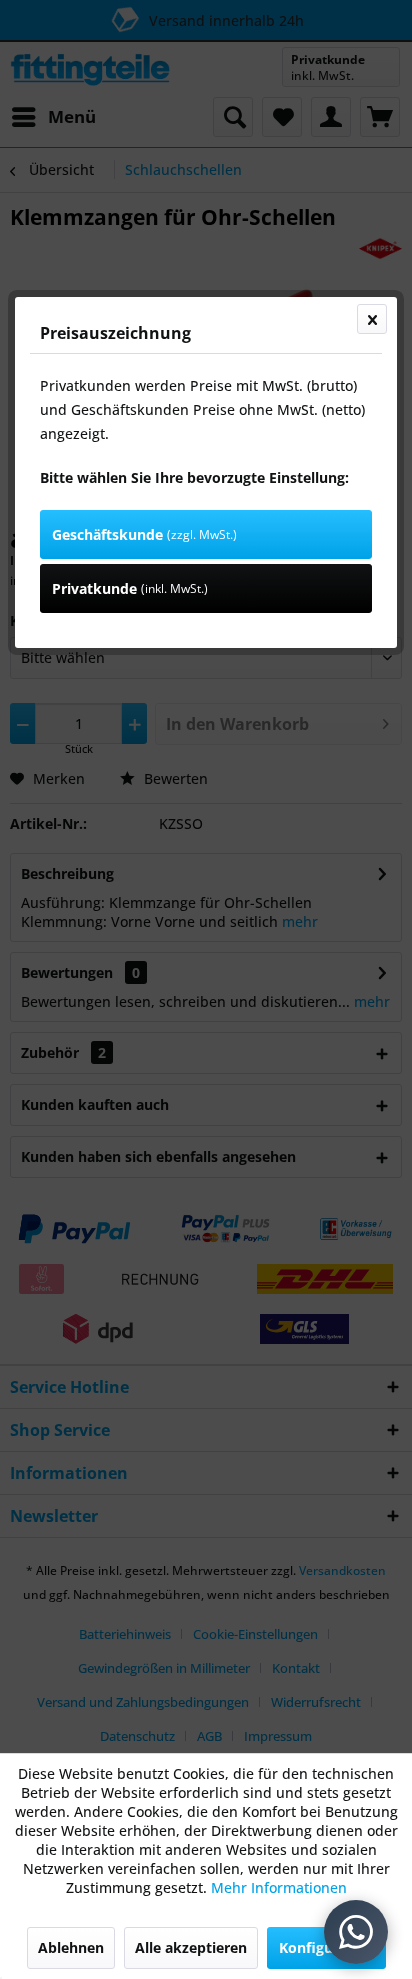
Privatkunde (130, 588)
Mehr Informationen (279, 1887)
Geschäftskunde (144, 534)
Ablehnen (71, 1947)
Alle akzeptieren (191, 1947)
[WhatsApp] (356, 1932)
